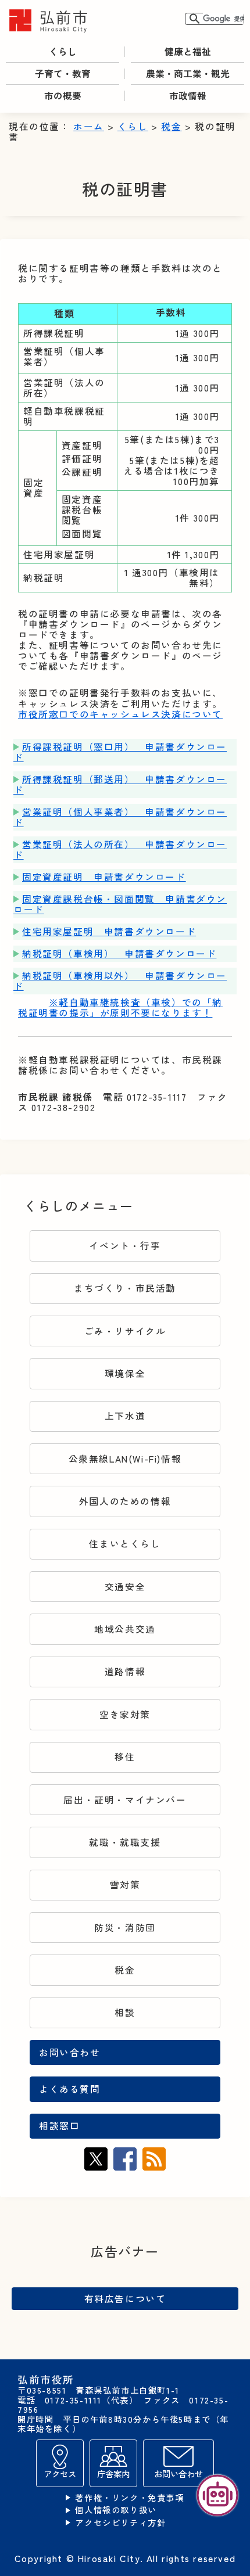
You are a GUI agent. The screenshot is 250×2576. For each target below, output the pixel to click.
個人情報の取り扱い (116, 2510)
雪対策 (125, 1885)
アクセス (60, 2473)
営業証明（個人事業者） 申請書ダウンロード (120, 817)
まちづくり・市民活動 (125, 1288)
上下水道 (125, 1416)
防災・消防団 (125, 1927)
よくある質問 (70, 2089)
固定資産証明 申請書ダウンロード (104, 877)
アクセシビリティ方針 (120, 2523)
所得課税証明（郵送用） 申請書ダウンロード (120, 784)
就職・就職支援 (125, 1842)
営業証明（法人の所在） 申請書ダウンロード (120, 849)
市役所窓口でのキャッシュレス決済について (120, 714)
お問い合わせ (70, 2052)
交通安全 (125, 1587)
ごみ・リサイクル (125, 1331)
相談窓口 (59, 2126)
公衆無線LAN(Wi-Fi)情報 (125, 1459)
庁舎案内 (113, 2473)
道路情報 (125, 1671)
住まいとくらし (125, 1544)
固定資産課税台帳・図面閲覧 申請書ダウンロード (120, 904)
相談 (125, 2012)
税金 (171, 126)
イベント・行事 (125, 1246)
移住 (125, 1757)
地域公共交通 (125, 1629)
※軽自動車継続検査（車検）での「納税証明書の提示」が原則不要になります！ (120, 1007)
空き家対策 (125, 1714)
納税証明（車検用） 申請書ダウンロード (119, 953)
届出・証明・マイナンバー (125, 1800)
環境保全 (125, 1373)
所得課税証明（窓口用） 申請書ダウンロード (120, 752)
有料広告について (125, 2298)
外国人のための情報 (125, 1501)
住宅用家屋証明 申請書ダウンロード (109, 931)
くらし (133, 126)
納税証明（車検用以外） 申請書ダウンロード (120, 981)
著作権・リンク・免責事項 (129, 2498)
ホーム (89, 126)
